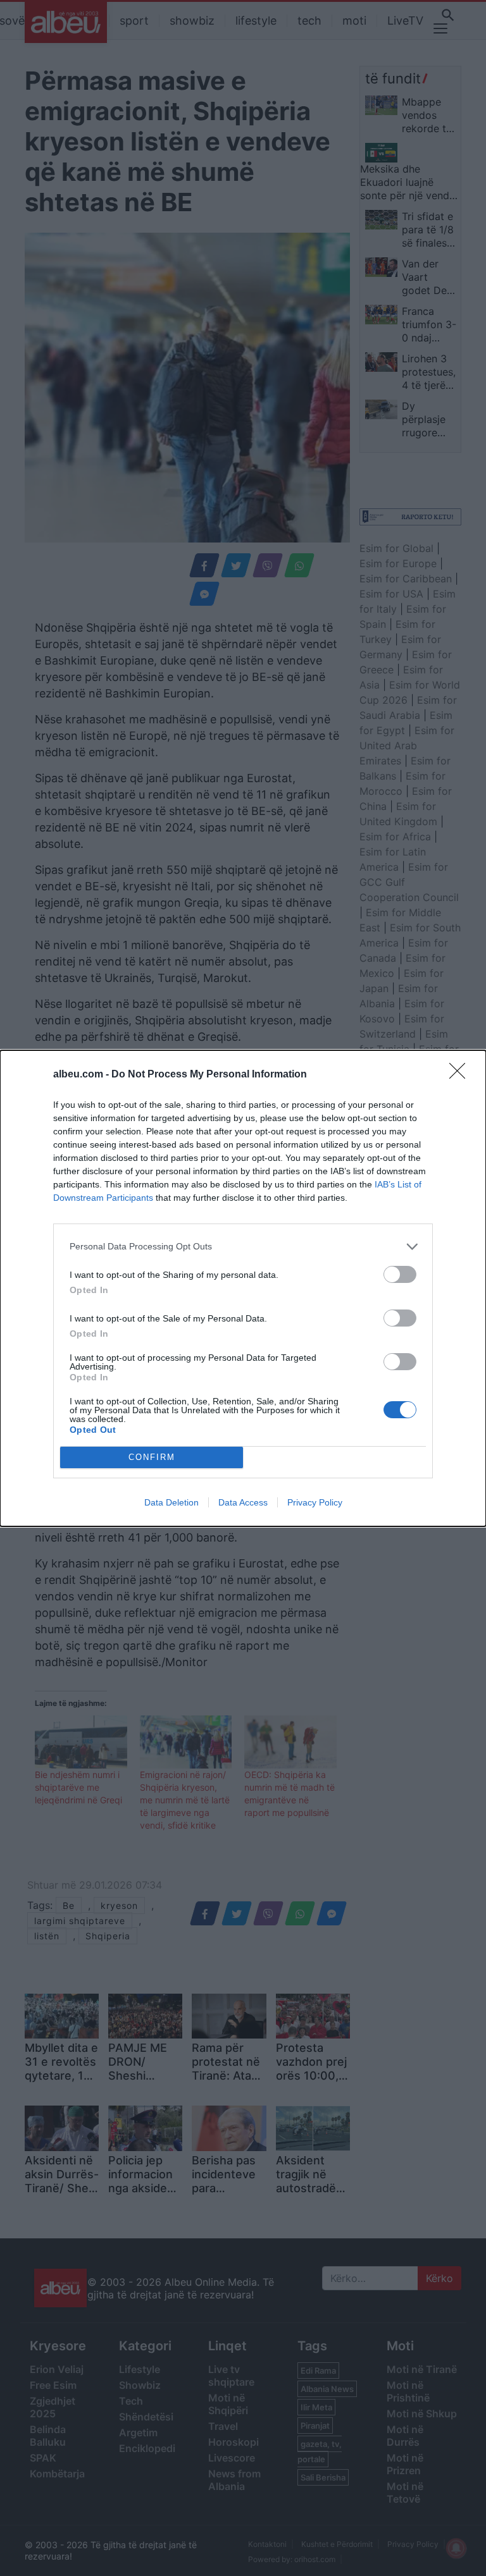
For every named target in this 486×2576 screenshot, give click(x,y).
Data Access (243, 1502)
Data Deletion (171, 1502)
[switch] (400, 1274)
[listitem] (243, 1247)
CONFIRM (152, 1457)
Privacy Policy (315, 1502)
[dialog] (243, 1288)
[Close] (461, 1075)
